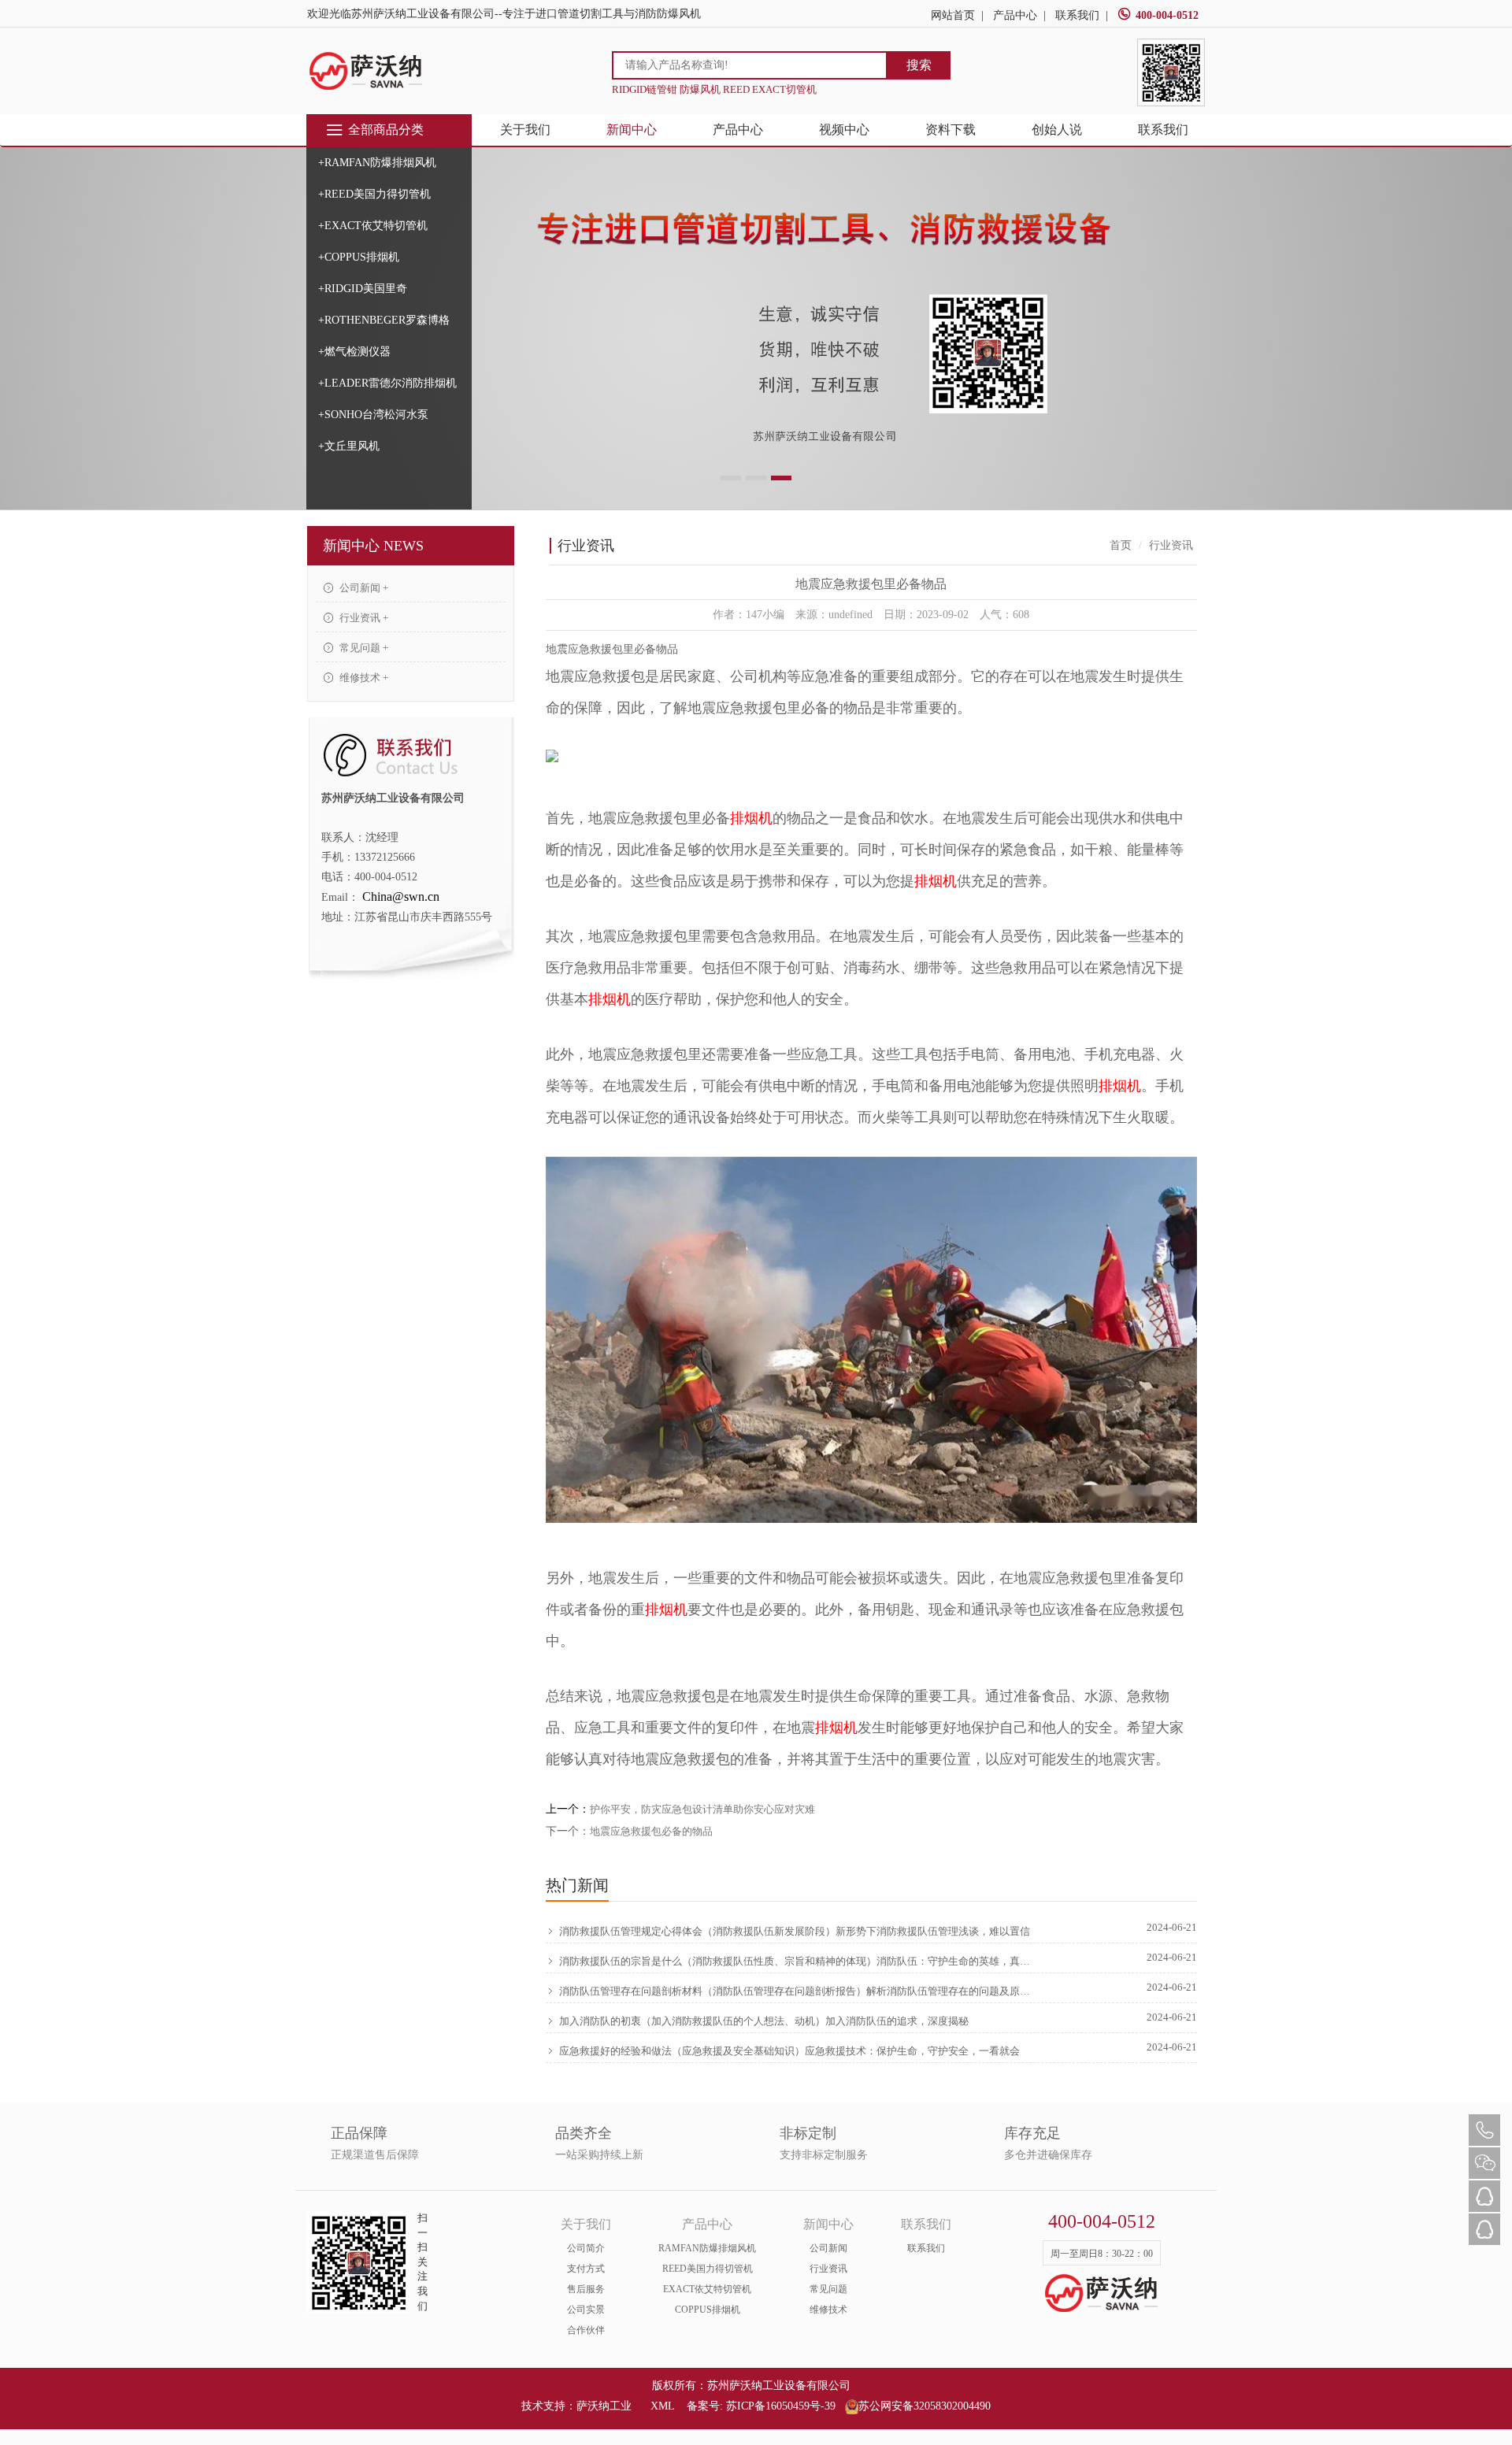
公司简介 (586, 2248)
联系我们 (1077, 15)
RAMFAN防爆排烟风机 (707, 2248)
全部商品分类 (386, 130)
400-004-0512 (1167, 15)
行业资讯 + (363, 618)
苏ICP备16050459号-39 (781, 2406)
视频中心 (844, 130)
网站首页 (953, 15)
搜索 (919, 65)
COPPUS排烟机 (708, 2310)
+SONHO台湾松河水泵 (373, 415)
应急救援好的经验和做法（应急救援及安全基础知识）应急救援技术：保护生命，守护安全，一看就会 (789, 2051)
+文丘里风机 (349, 446)
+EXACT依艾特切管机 (373, 226)
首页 (1121, 545)
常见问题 (828, 2289)
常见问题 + (363, 648)
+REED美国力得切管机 (374, 194)
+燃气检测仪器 (354, 352)
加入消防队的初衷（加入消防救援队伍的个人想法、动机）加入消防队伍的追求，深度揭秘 (764, 2021)
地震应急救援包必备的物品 (651, 1831)
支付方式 (586, 2269)
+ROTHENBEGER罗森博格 (384, 320)
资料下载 (951, 130)
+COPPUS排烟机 (359, 257)
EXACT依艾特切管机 (707, 2289)
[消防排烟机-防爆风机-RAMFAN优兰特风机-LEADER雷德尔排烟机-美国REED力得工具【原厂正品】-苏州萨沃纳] (366, 70)
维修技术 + (363, 678)
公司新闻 (828, 2248)
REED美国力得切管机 (708, 2269)
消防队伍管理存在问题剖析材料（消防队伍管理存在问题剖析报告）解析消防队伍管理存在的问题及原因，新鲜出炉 (797, 1991)
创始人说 (1057, 130)
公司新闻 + (363, 588)
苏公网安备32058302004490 (925, 2406)
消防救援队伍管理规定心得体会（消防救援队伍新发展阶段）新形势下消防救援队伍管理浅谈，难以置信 (795, 1931)
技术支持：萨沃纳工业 (576, 2406)
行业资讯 (828, 2269)
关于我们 (525, 130)
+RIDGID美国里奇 (363, 289)
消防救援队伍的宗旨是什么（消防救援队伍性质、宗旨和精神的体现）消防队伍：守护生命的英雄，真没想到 (797, 1961)
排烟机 (751, 818)
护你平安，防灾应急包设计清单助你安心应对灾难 (702, 1809)
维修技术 (828, 2310)
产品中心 (1015, 15)
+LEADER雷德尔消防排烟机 (387, 383)
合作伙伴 (586, 2330)
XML (662, 2406)
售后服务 (586, 2289)
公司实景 (586, 2310)
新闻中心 (632, 130)
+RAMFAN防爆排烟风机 (377, 163)
